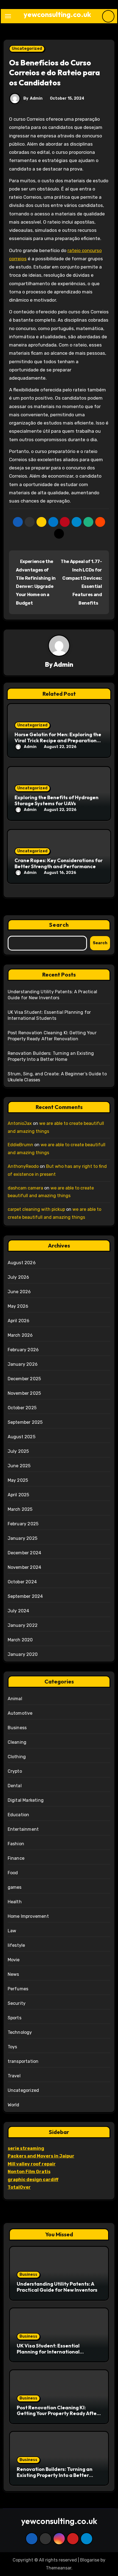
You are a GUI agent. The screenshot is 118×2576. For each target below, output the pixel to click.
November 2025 (24, 1393)
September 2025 (25, 1422)
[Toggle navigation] (8, 16)
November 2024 (25, 1567)
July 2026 (19, 1277)
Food (13, 1873)
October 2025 (22, 1408)
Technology (20, 2032)
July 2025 (18, 1451)
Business (17, 1728)
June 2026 (19, 1292)
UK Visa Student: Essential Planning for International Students (48, 2352)
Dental (15, 1786)
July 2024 (19, 1611)
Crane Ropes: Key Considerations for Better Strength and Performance (59, 863)
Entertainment (23, 1829)
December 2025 (24, 1379)
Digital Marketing (26, 1800)
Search (59, 925)
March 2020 (20, 1640)
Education (19, 1815)
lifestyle (16, 1945)
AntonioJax (20, 1123)
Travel (14, 2076)
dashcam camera (25, 1188)
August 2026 (22, 1263)
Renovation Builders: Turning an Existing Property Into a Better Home (55, 2475)
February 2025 (23, 1524)
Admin (36, 98)
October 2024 (22, 1582)
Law (12, 1931)
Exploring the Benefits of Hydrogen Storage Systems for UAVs (57, 800)
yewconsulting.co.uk (57, 14)
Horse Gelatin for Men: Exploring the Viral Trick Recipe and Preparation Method (58, 740)
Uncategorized (27, 49)
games (15, 1887)
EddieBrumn (20, 1145)
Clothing (17, 1757)
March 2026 (20, 1335)
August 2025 (22, 1437)
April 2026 (19, 1321)
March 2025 (20, 1509)
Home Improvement (28, 1916)
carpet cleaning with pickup (36, 1209)
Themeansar (59, 2568)
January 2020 (23, 1654)
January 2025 (23, 1538)
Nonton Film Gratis (29, 2172)
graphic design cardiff (33, 2180)
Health (15, 1902)
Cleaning (17, 1742)
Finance (16, 1858)
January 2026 (23, 1364)
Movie (14, 1960)
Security (17, 2003)
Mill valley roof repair (32, 2164)
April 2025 (19, 1495)
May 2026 (18, 1306)
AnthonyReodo (23, 1166)
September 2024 (25, 1596)
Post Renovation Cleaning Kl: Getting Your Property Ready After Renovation (58, 2413)
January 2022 (23, 1625)
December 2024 (25, 1553)
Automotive (20, 1713)
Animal (15, 1699)
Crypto (15, 1771)
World (14, 2105)
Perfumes (18, 1989)
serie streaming (26, 2148)
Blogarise (90, 2560)
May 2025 (18, 1480)
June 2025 (19, 1466)
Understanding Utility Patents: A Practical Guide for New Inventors (57, 2287)
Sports (15, 2018)
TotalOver (19, 2187)
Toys (12, 2047)
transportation (23, 2061)
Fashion (16, 1844)
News (13, 1974)
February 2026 (23, 1350)
